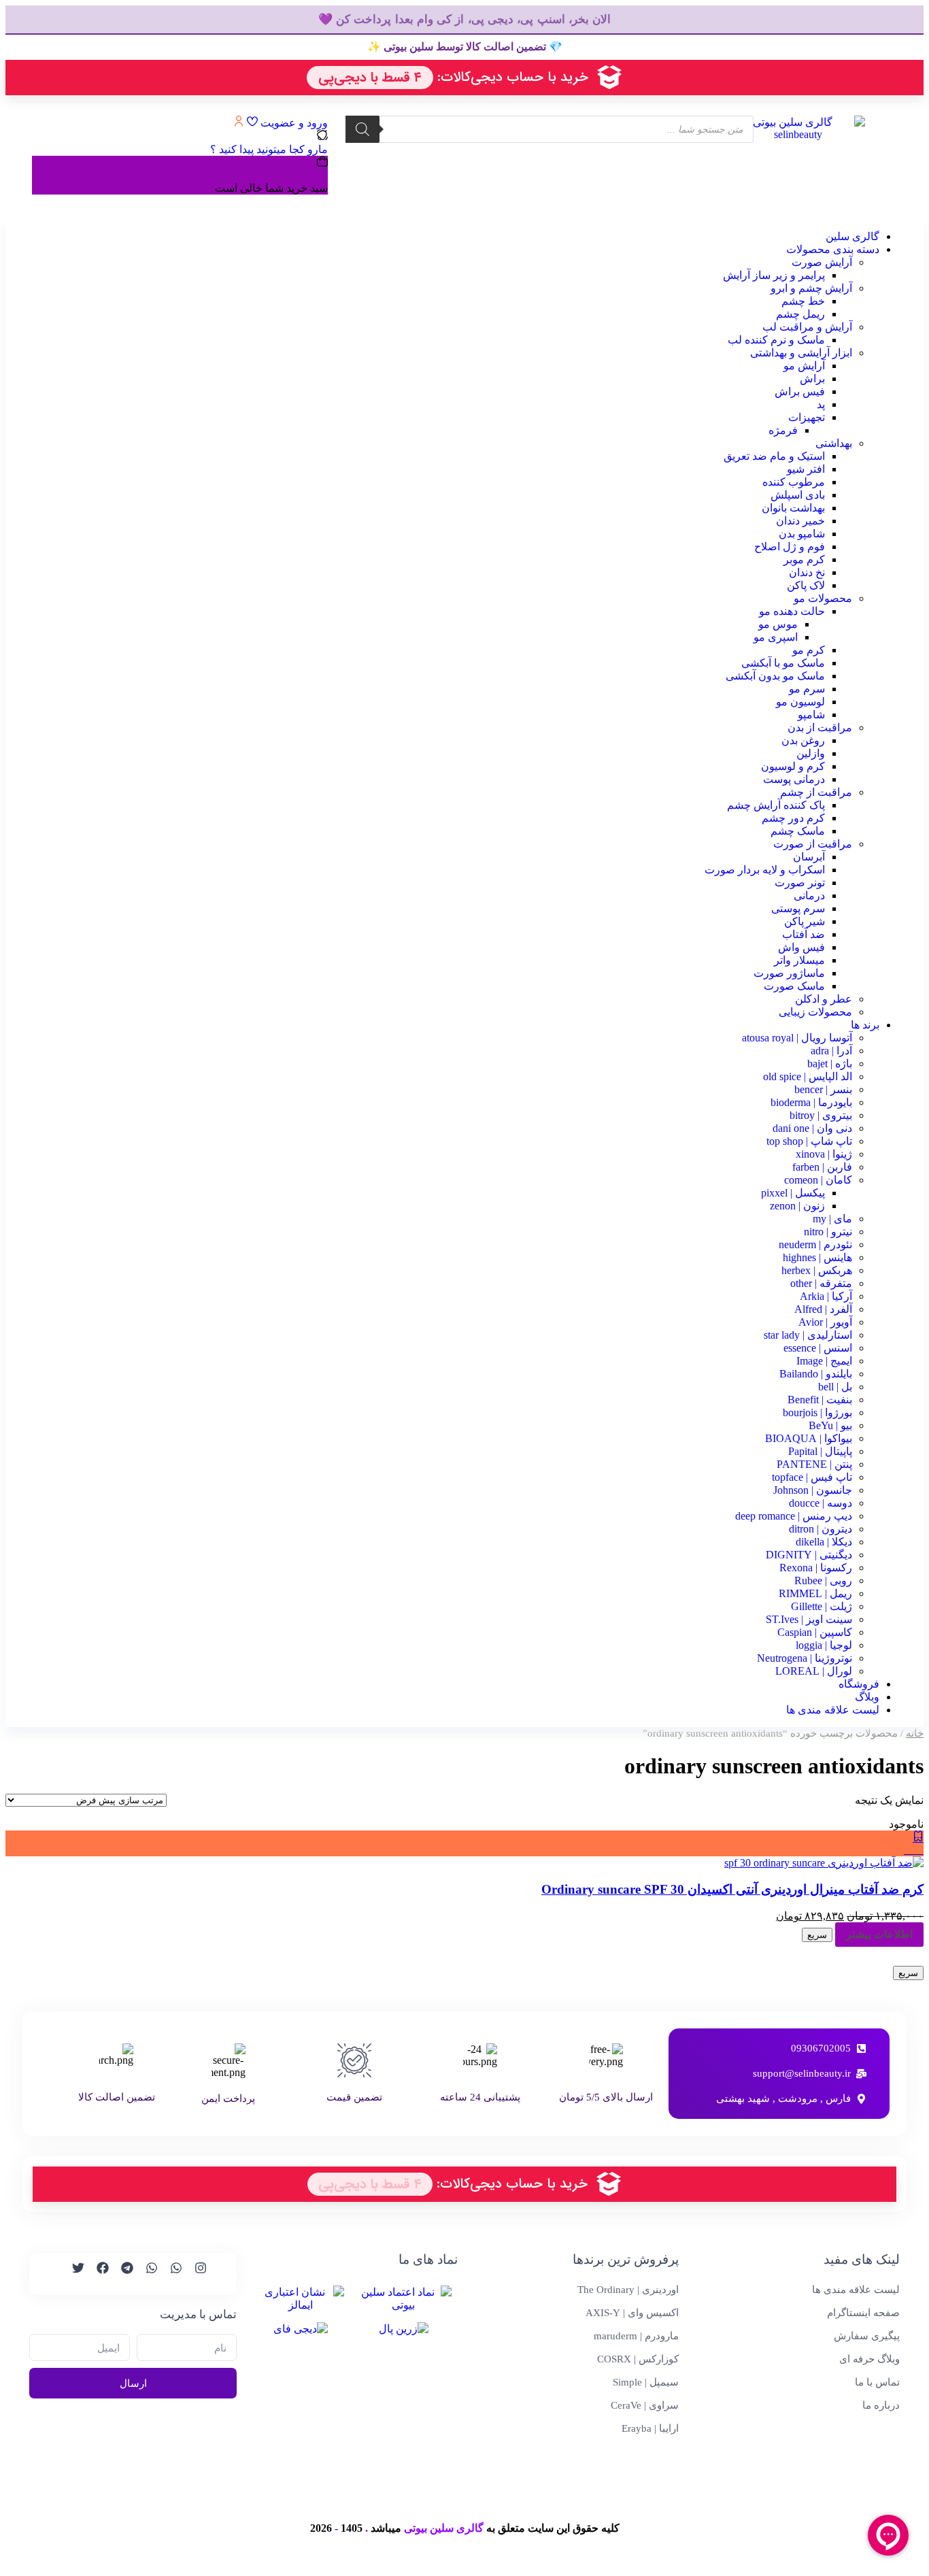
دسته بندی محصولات (833, 249)
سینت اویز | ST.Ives (809, 1619)
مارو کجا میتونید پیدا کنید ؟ (269, 149)
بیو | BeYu (830, 1425)
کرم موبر (804, 559)
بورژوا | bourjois (817, 1412)
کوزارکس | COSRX (638, 2359)
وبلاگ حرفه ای (869, 2359)
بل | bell (835, 1387)
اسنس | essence (818, 1348)
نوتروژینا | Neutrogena (805, 1658)
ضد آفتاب (804, 934)
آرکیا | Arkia (826, 1296)
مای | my (832, 1219)
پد (821, 404)
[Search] (362, 129)
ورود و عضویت (293, 123)
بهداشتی (834, 443)
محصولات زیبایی (815, 1012)
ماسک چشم (798, 831)
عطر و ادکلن (824, 999)
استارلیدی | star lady (808, 1335)
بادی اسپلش (798, 495)
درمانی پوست (794, 779)
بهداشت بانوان (793, 508)
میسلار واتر (799, 960)
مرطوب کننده (794, 482)
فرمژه (783, 430)
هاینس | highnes (817, 1257)
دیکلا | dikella (824, 1542)
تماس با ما (877, 2382)
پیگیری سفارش (867, 2336)
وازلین (811, 753)
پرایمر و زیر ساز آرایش (774, 275)
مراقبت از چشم (816, 792)
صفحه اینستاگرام (863, 2313)
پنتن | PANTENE (814, 1464)
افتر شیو (806, 469)
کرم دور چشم (793, 818)
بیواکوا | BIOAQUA (809, 1438)
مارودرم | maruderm (636, 2336)
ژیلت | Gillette (822, 1606)
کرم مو (809, 650)
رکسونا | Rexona (816, 1568)
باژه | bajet (830, 1064)
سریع (817, 1935)
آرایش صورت (822, 262)
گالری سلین (852, 236)
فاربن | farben (822, 1167)
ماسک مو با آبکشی (783, 663)
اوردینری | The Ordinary (628, 2290)
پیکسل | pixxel (793, 1193)
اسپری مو (776, 637)
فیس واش (801, 947)
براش (812, 379)
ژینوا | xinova (824, 1154)
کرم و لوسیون (793, 766)
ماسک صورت (794, 986)
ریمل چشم (800, 314)
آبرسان (809, 857)
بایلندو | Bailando (816, 1374)
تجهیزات (807, 417)
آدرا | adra (831, 1051)
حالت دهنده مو (792, 611)
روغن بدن (803, 740)
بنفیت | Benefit (820, 1400)
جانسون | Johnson (813, 1490)
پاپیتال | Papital (820, 1451)
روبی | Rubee (823, 1580)
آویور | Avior (825, 1322)
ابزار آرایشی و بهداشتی (801, 353)
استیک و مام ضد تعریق (774, 456)
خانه (915, 1733)
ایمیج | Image (824, 1361)
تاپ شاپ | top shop (809, 1141)
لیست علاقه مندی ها (833, 1710)
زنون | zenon (797, 1206)
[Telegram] (121, 2274)
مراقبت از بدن (820, 727)
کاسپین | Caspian (815, 1632)
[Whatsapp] (170, 2274)
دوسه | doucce (821, 1503)
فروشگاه (859, 1684)
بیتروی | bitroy (821, 1115)
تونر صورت (800, 883)
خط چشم (803, 301)
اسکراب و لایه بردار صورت (765, 870)
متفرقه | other (821, 1283)
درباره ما (881, 2405)
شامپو (811, 715)
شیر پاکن (805, 921)
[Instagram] (195, 2274)
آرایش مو (804, 366)
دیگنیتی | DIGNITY (809, 1555)
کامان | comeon (818, 1180)
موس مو (778, 624)
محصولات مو (823, 598)
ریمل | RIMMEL (815, 1593)
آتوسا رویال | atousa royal (797, 1038)
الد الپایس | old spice (808, 1076)
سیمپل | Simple (646, 2382)
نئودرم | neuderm (815, 1244)
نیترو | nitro (828, 1232)
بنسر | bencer (823, 1089)
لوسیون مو (800, 702)
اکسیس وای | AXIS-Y (632, 2313)
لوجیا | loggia (824, 1645)
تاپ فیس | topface (812, 1477)
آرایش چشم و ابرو (811, 288)
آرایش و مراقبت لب (807, 327)
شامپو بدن (802, 534)
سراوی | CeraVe (645, 2405)
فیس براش (800, 391)
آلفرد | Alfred (823, 1309)
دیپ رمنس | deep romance (794, 1516)
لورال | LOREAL (814, 1671)
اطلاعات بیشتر (879, 1934)
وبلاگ (867, 1697)
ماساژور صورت (789, 973)
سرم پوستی (798, 908)
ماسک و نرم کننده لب (776, 340)
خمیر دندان (800, 521)
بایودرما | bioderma (811, 1102)
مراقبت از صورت (813, 844)
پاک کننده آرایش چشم (776, 805)
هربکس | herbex (817, 1270)
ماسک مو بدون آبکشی (775, 676)
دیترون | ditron (821, 1529)
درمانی (809, 896)
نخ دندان (807, 572)
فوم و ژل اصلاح (790, 547)
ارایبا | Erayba (650, 2428)
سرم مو (807, 689)
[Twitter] (72, 2274)
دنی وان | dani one (812, 1128)
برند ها (865, 1025)
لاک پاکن (806, 585)
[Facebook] (97, 2274)
